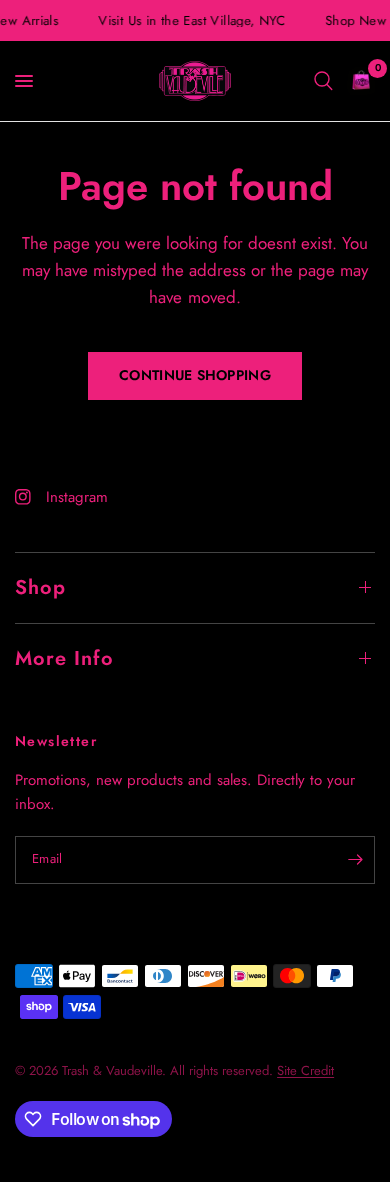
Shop (40, 587)
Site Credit (305, 1070)
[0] (357, 81)
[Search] (323, 81)
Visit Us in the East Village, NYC (191, 20)
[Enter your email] (355, 860)
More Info (64, 658)
